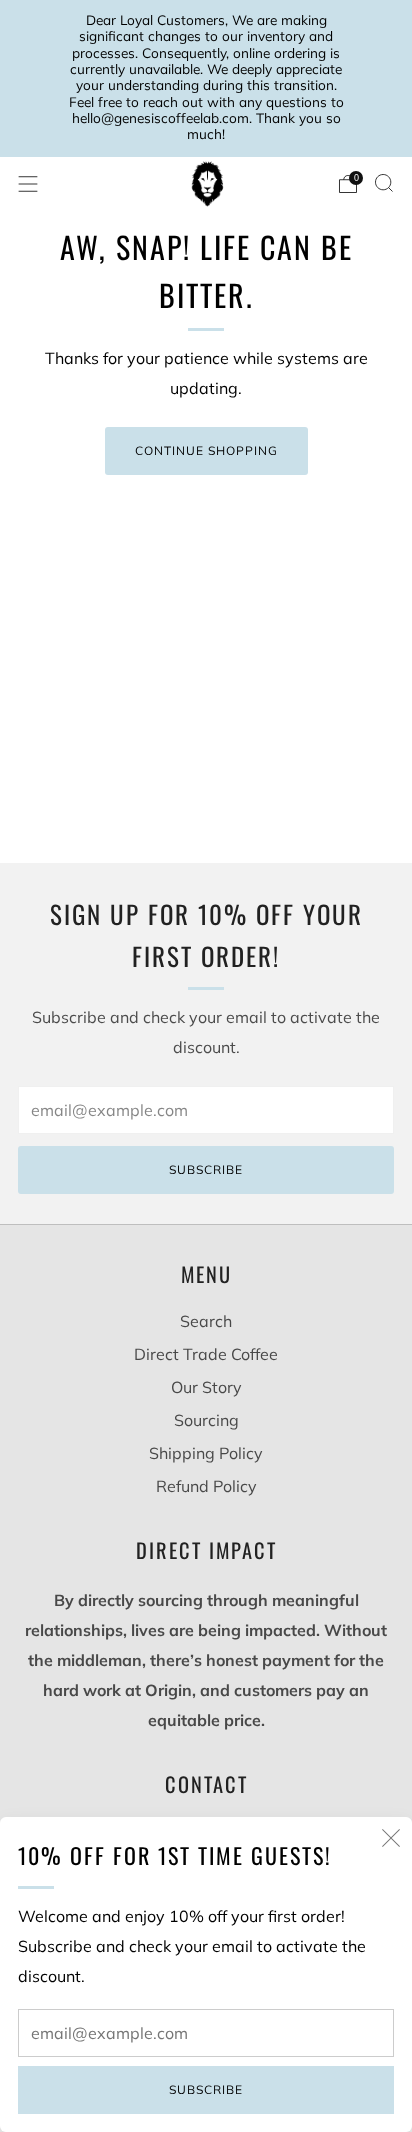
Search (206, 1321)
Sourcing (206, 1420)
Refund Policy (206, 1486)
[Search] (384, 183)
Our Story (206, 1387)
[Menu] (28, 184)
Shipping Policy (206, 1453)
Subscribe (206, 2089)
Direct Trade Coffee (206, 1354)
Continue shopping (206, 450)
